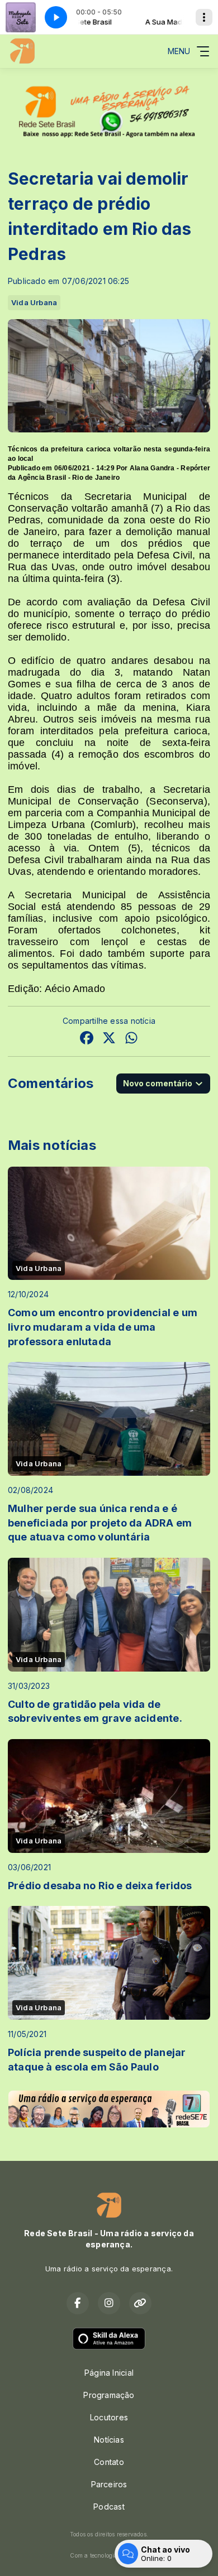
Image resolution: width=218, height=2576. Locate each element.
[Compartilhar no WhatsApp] (131, 1039)
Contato (109, 2462)
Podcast (109, 2507)
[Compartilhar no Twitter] (109, 1039)
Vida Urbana (34, 302)
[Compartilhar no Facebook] (87, 1039)
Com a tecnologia (94, 2555)
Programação (109, 2395)
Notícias (109, 2440)
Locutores (109, 2417)
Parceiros (109, 2484)
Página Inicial (109, 2373)
